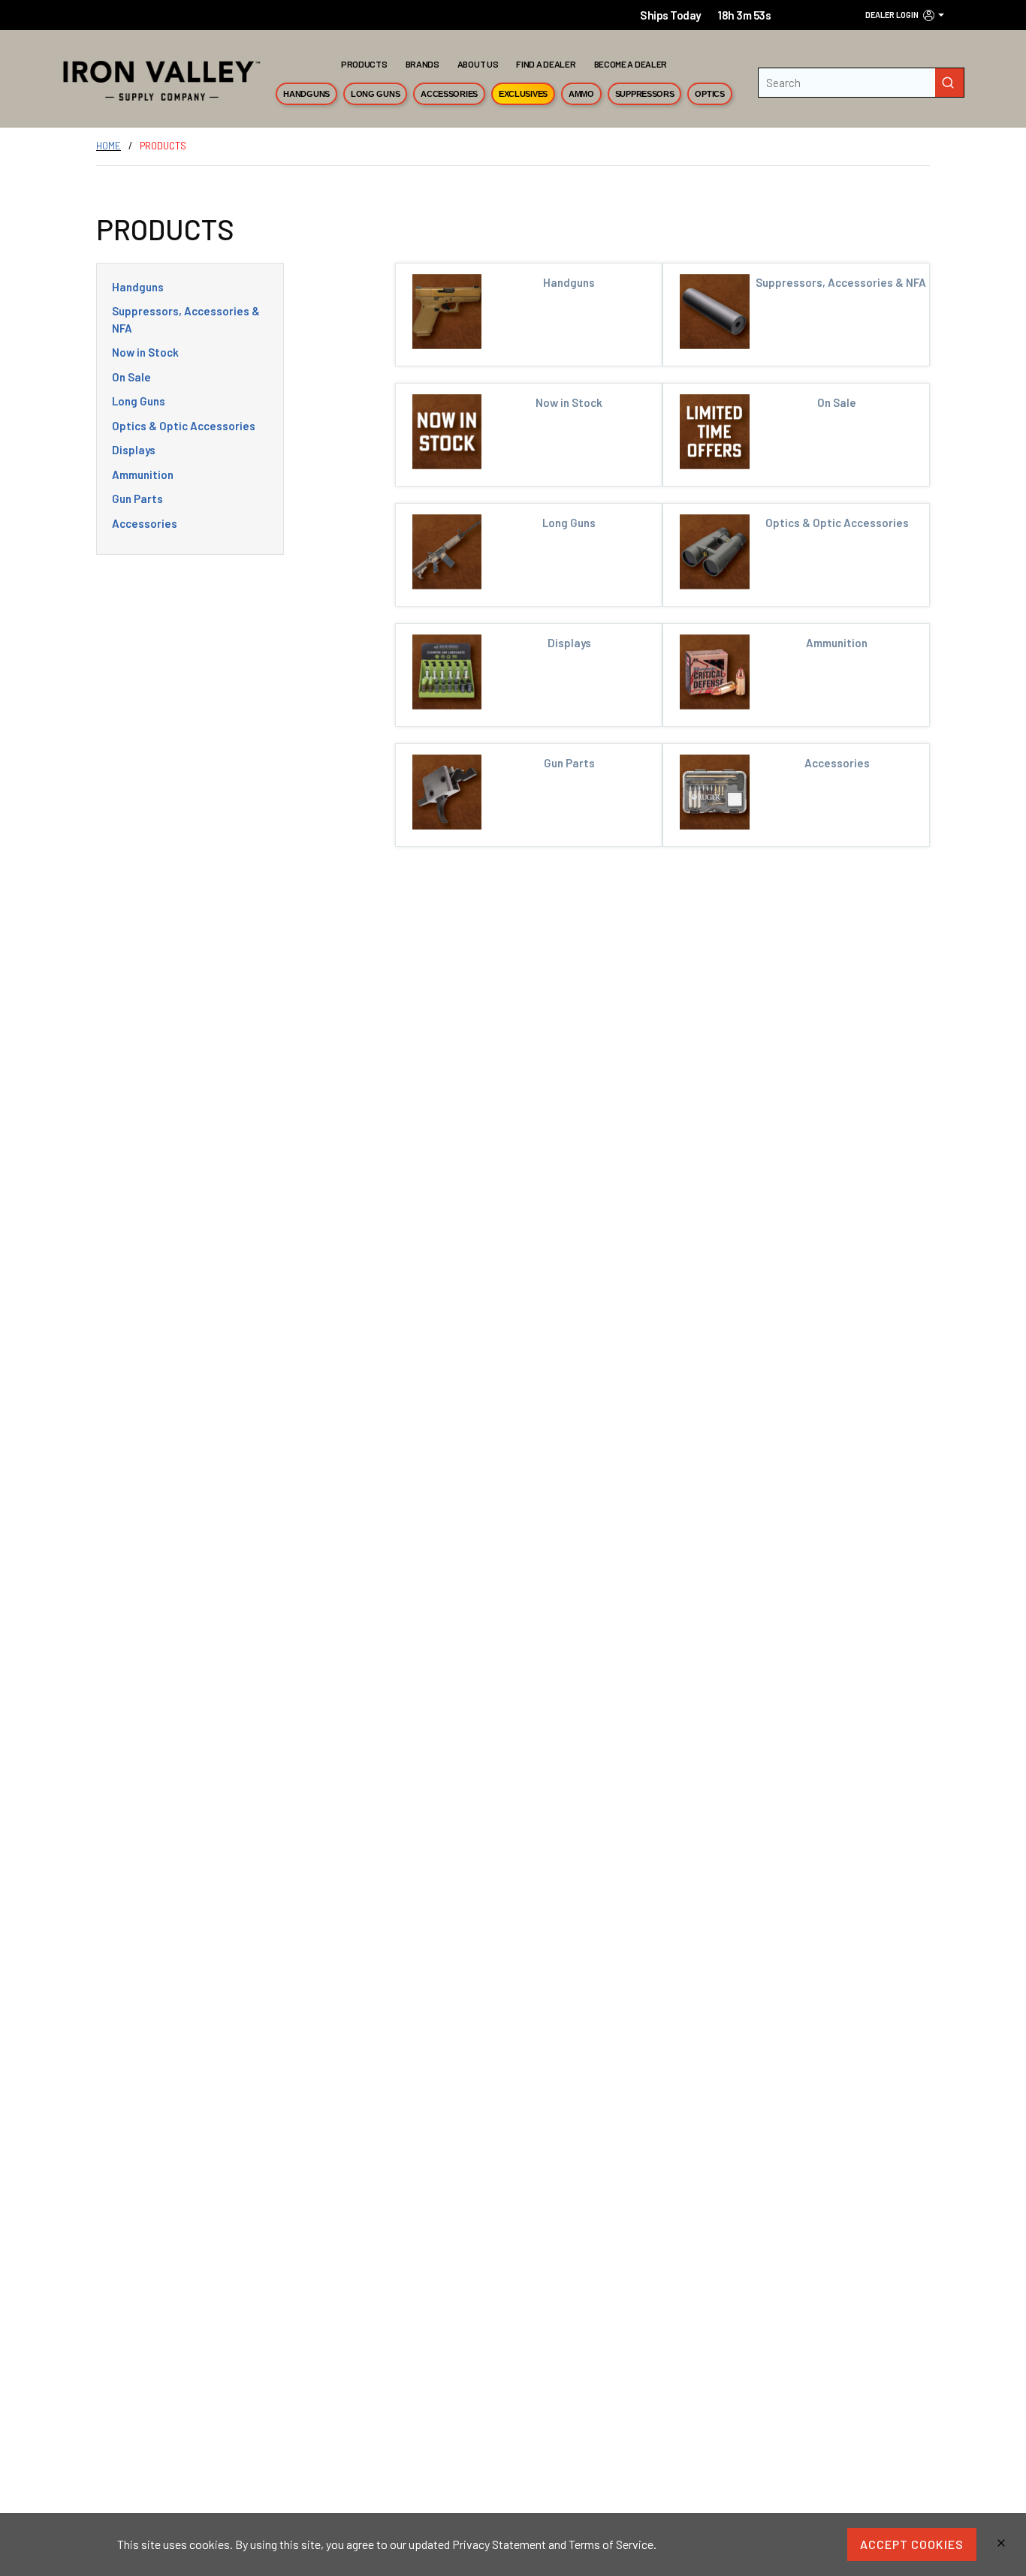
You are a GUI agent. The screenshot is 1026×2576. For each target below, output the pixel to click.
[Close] (1001, 2544)
